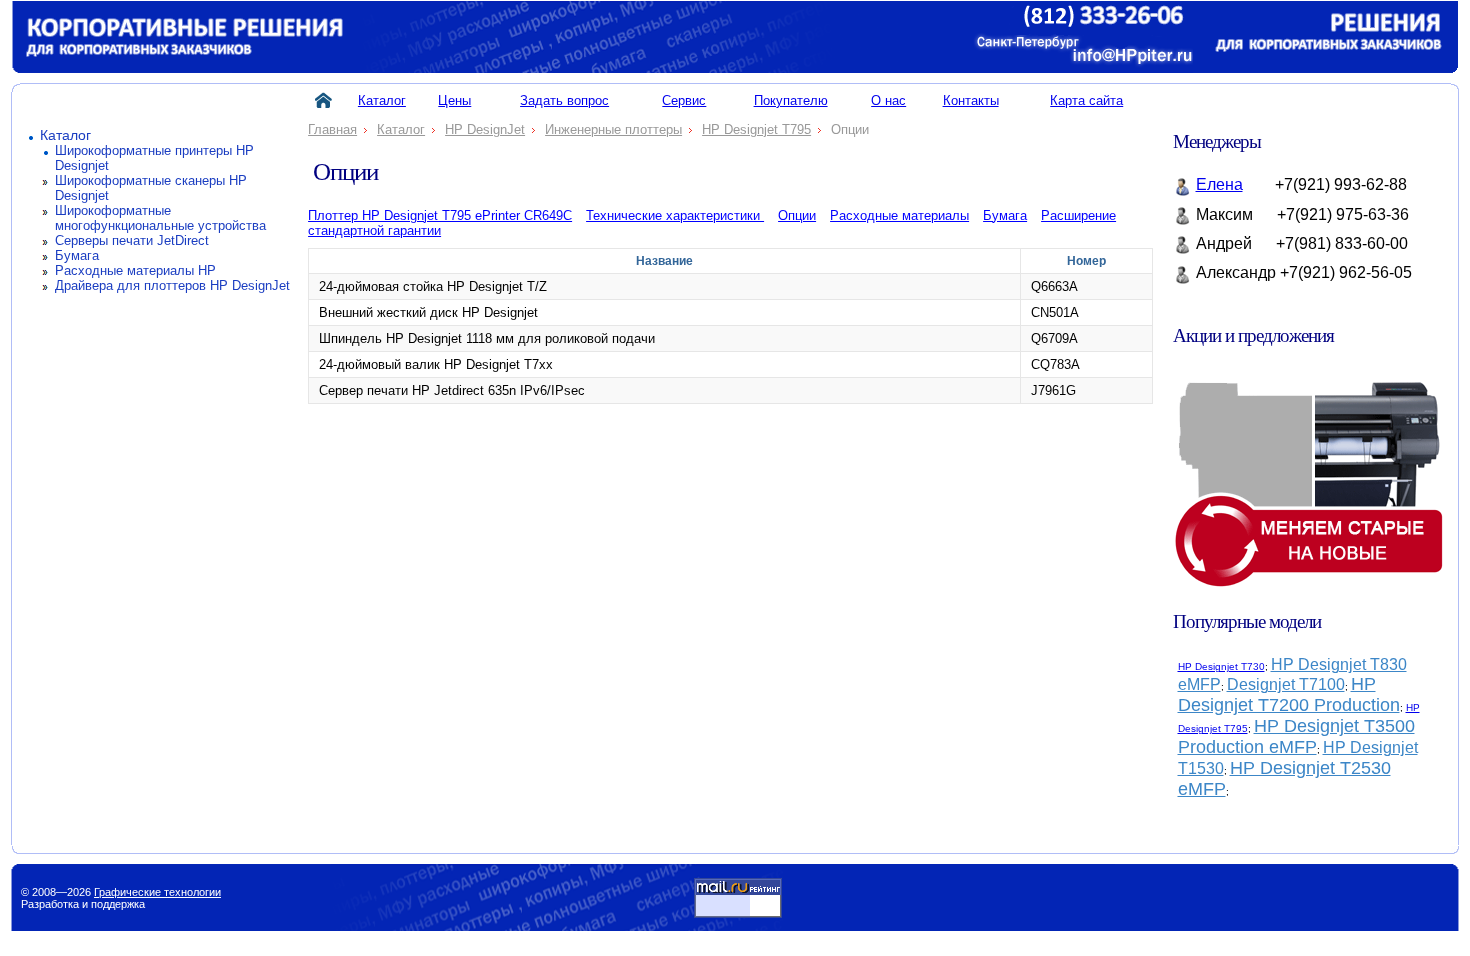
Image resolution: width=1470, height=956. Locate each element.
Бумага (77, 255)
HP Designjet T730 (1221, 666)
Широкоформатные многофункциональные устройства (160, 218)
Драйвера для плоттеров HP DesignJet (172, 285)
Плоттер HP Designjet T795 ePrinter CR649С (440, 215)
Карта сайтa (1086, 100)
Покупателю (791, 100)
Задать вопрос (564, 100)
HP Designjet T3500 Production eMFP (1296, 736)
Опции (797, 215)
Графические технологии (157, 892)
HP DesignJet (485, 129)
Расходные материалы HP (135, 270)
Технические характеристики (675, 215)
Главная (332, 129)
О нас (888, 100)
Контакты (971, 100)
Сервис (684, 100)
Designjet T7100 (1286, 684)
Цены (454, 100)
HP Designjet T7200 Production (1289, 694)
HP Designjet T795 (756, 129)
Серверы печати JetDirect (132, 240)
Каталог (65, 135)
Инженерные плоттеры (613, 129)
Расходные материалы (899, 215)
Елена (1219, 184)
